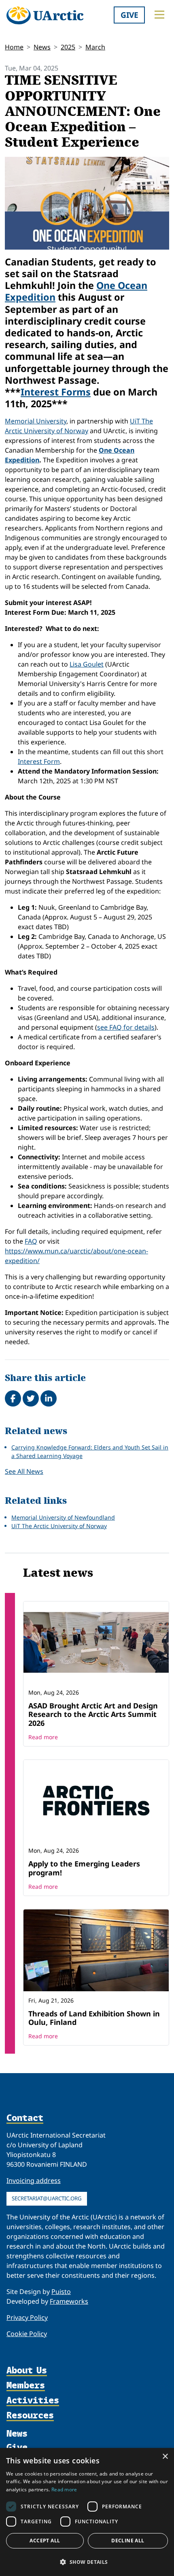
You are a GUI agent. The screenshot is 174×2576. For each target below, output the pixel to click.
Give (129, 15)
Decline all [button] (128, 2541)
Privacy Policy (27, 2317)
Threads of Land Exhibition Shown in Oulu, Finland (94, 2018)
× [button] (165, 2457)
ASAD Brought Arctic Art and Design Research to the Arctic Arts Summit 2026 (93, 1714)
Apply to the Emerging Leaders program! (84, 1868)
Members (26, 2385)
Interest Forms (56, 392)
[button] (87, 2562)
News (42, 47)
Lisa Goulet (87, 664)
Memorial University (36, 421)
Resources (30, 2415)
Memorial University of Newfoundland (63, 1517)
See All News (24, 1471)
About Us (27, 2370)
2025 (68, 47)
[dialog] (87, 2512)
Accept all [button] (45, 2541)
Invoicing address (34, 2181)
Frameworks (69, 2301)
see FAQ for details (126, 1027)
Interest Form (39, 761)
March (95, 47)
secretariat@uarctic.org (47, 2198)
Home (14, 47)
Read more (43, 1737)
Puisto (61, 2292)
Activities (33, 2400)
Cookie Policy (27, 2334)
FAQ (31, 1241)
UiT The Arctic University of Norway (59, 1526)
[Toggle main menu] (159, 15)
